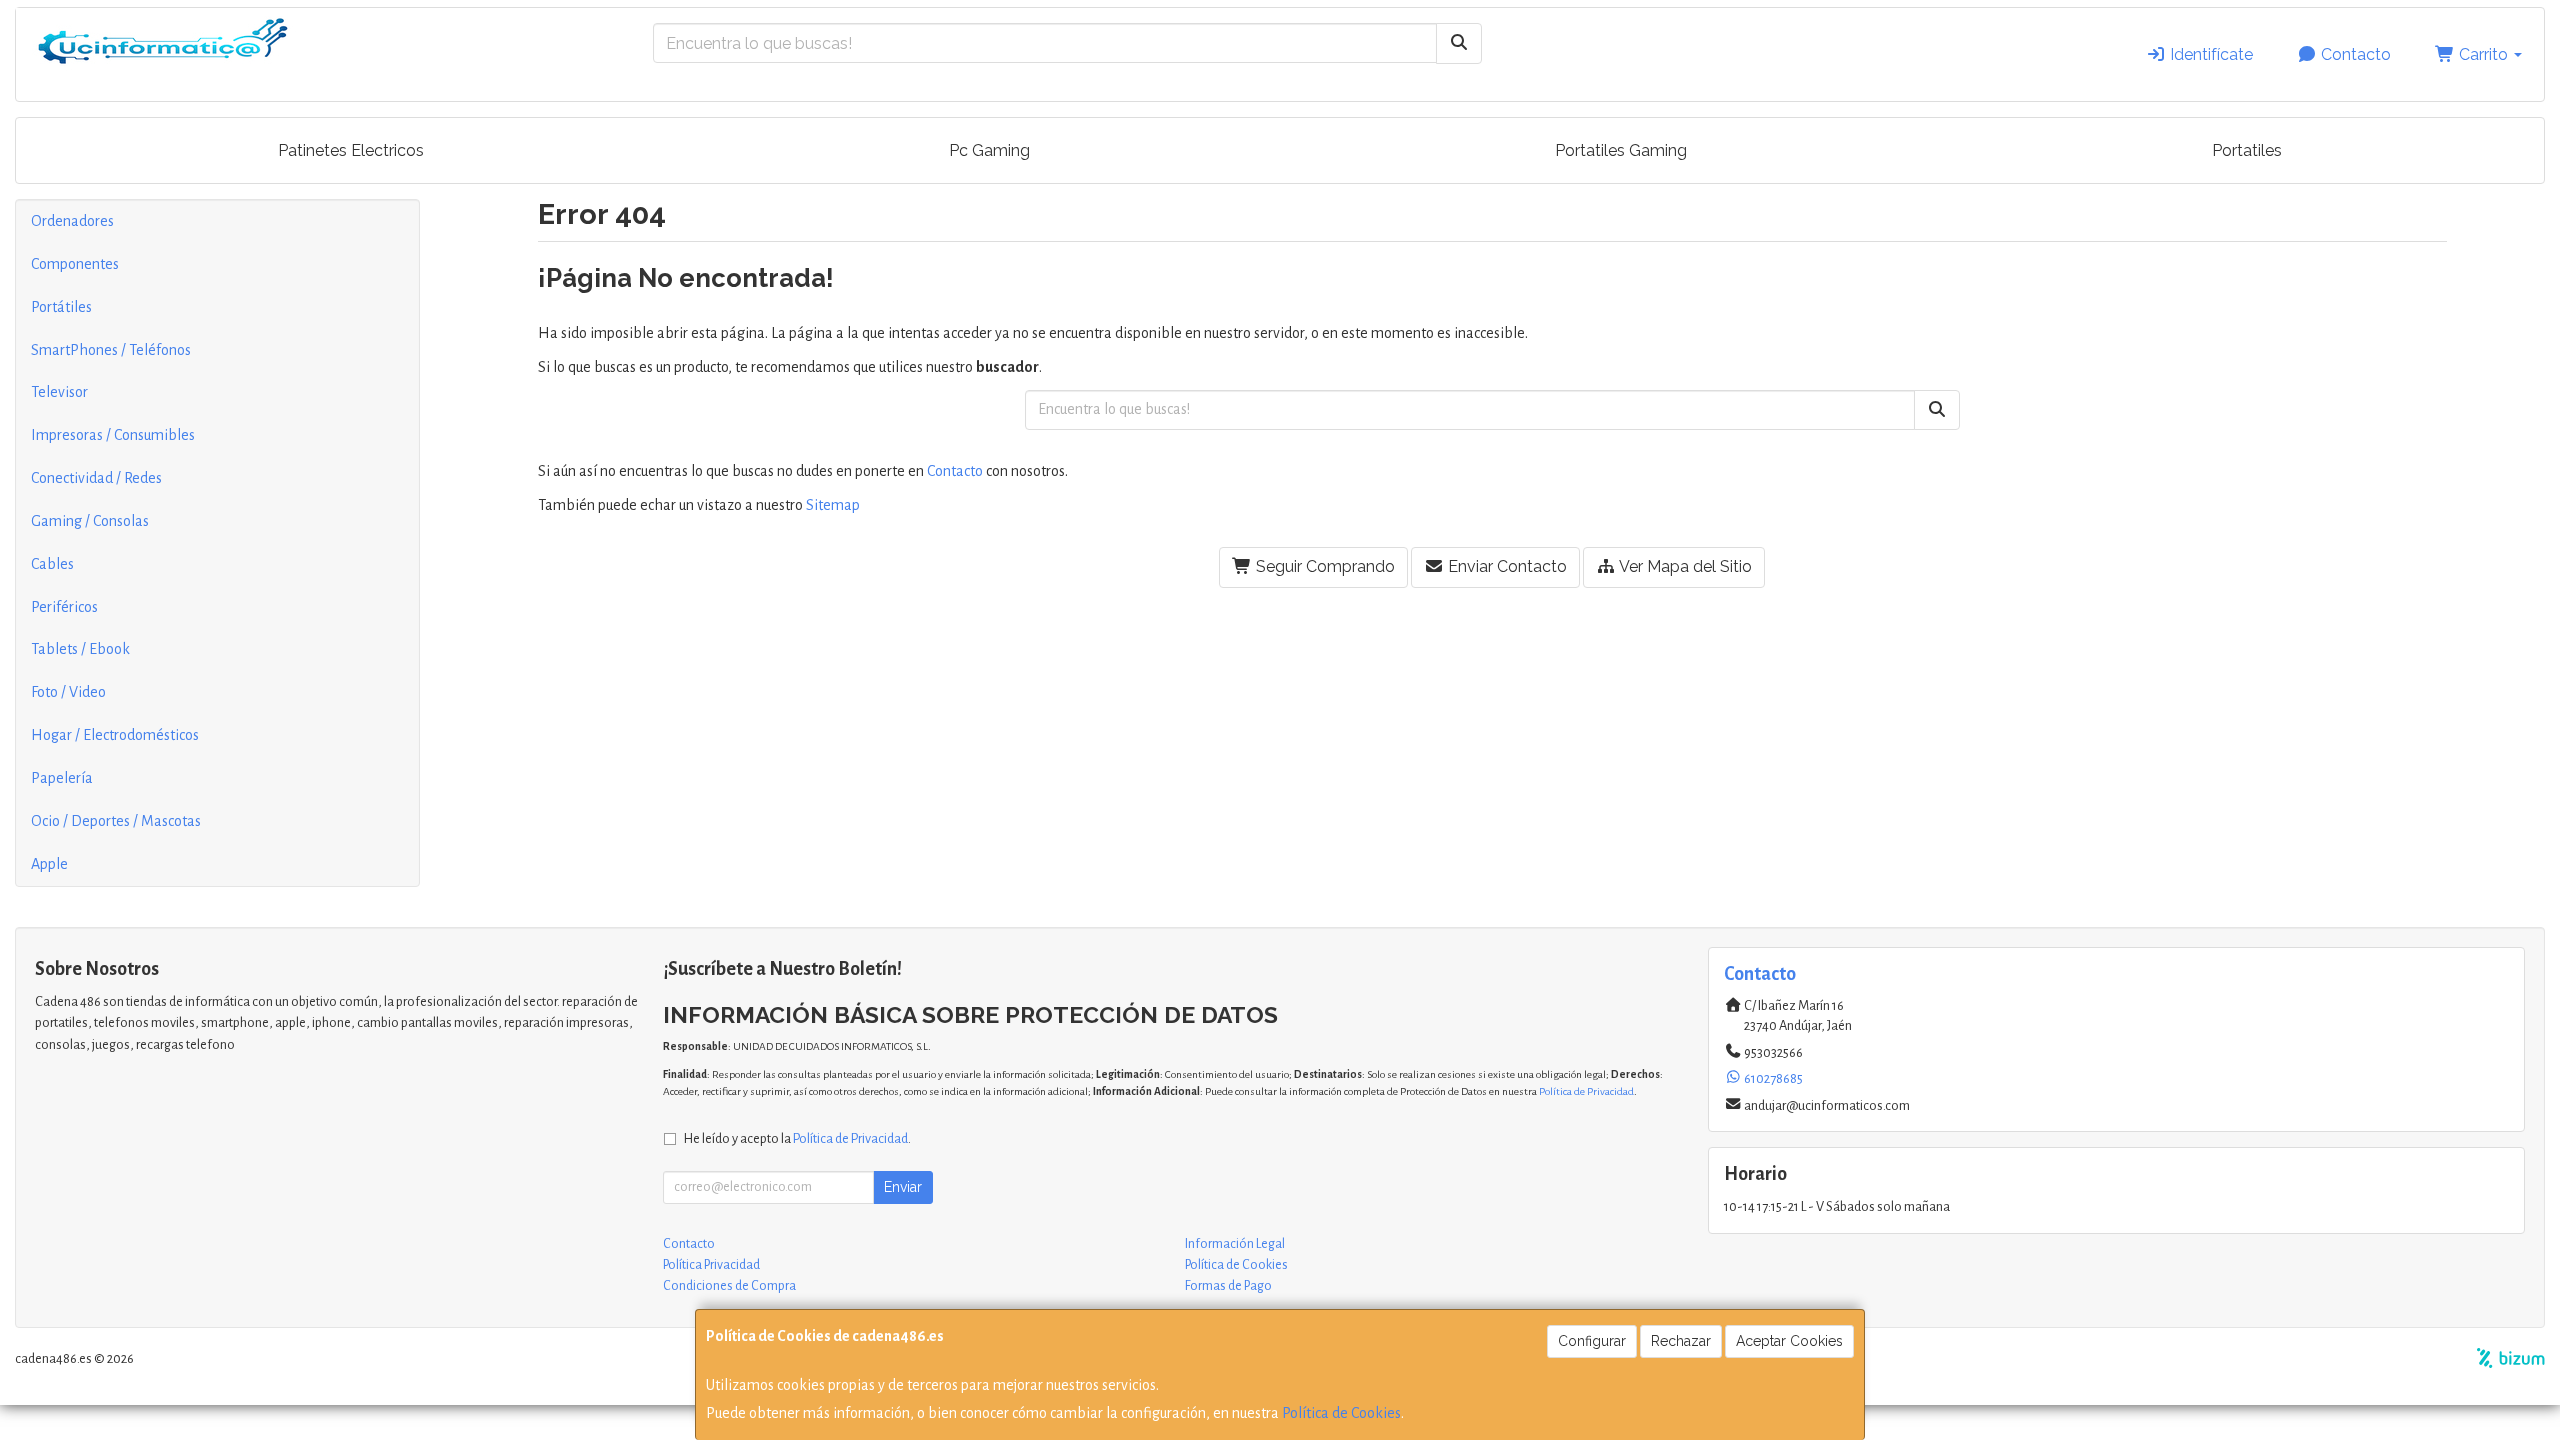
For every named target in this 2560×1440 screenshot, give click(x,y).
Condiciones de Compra (729, 1286)
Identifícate (2209, 54)
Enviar (903, 1187)
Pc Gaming (989, 150)
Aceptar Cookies (1789, 1341)
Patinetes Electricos (351, 150)
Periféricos (64, 607)
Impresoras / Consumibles (113, 435)
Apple (49, 864)
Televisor (59, 392)
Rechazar (1681, 1341)
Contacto (2354, 54)
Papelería (62, 778)
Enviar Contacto (1505, 566)
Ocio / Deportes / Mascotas (116, 821)
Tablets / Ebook (80, 649)
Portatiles (2247, 150)
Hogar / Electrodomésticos (115, 735)
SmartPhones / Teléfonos (111, 350)
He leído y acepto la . (797, 1138)
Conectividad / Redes (96, 478)
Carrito (2483, 54)
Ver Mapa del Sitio (1684, 566)
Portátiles (61, 307)
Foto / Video (68, 692)
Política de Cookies (1341, 1413)
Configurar (1592, 1341)
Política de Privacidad (1586, 1091)
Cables (52, 564)
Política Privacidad (711, 1265)
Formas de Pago (1228, 1286)
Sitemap (833, 505)
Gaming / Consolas (90, 521)
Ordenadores (72, 221)
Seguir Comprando (1323, 566)
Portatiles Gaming (1621, 150)
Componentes (75, 264)
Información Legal (1235, 1244)
